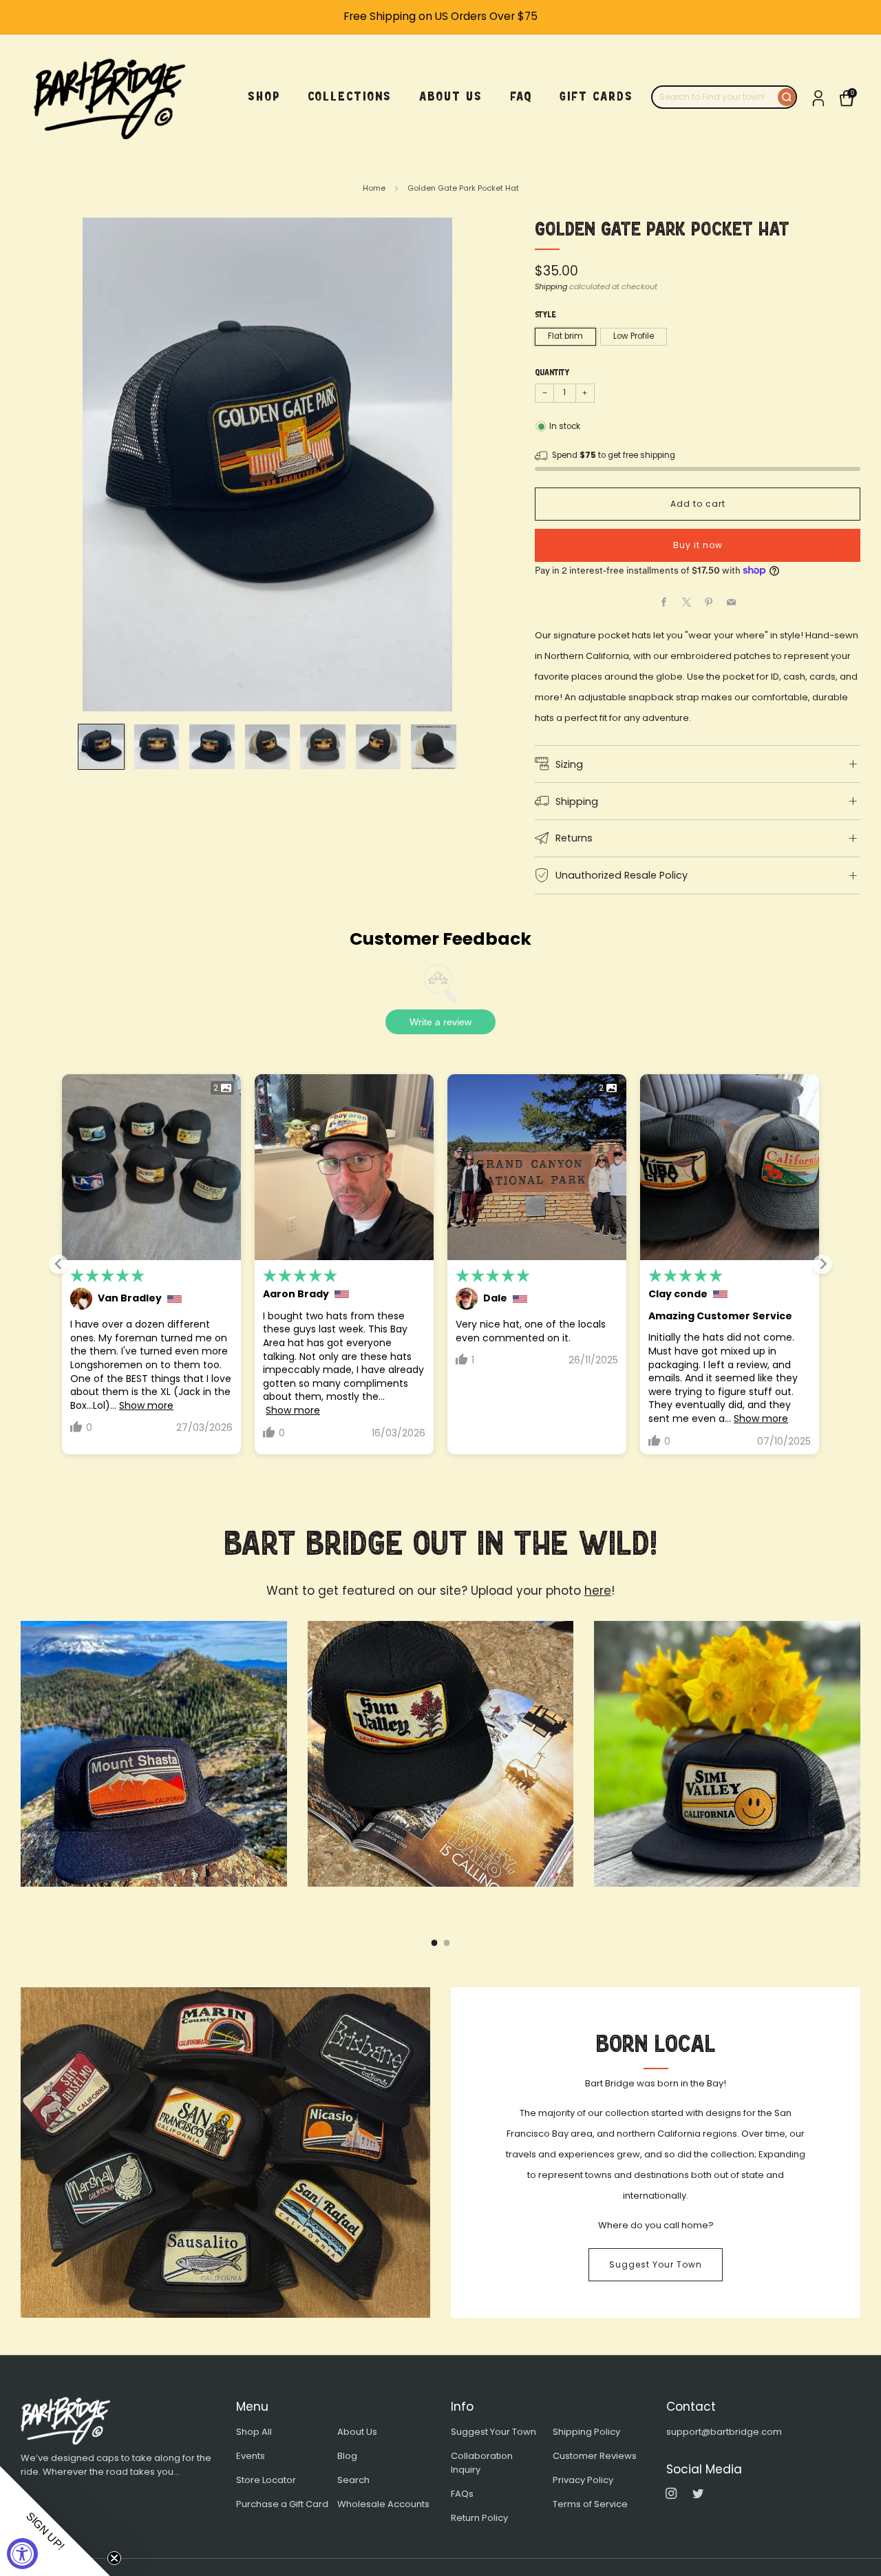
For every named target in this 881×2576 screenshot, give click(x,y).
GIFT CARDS (596, 96)
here (598, 1591)
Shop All (254, 2432)
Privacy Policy (583, 2480)
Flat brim (565, 336)
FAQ (521, 96)
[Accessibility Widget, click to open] (22, 2554)
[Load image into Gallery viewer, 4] (267, 747)
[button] (55, 2521)
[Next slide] (822, 1264)
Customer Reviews (595, 2456)
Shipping (551, 286)
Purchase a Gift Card (282, 2504)
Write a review (440, 1022)
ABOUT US (451, 96)
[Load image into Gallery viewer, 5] (322, 747)
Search (353, 2480)
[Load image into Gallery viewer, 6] (378, 747)
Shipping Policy (586, 2432)
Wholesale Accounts (383, 2504)
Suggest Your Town (656, 2264)
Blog (347, 2456)
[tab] (435, 1943)
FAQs (462, 2494)
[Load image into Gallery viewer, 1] (101, 747)
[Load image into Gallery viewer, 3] (212, 747)
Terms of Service (590, 2504)
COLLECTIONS (350, 96)
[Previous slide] (59, 1264)
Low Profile (634, 336)
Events (251, 2456)
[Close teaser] (114, 2558)
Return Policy (479, 2518)
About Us (357, 2432)
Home (374, 188)
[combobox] (715, 97)
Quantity (552, 373)
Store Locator (266, 2480)
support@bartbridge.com (724, 2432)
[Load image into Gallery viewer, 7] (433, 747)
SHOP (264, 96)
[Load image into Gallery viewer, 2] (157, 747)
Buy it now (698, 545)
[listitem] (440, 17)
